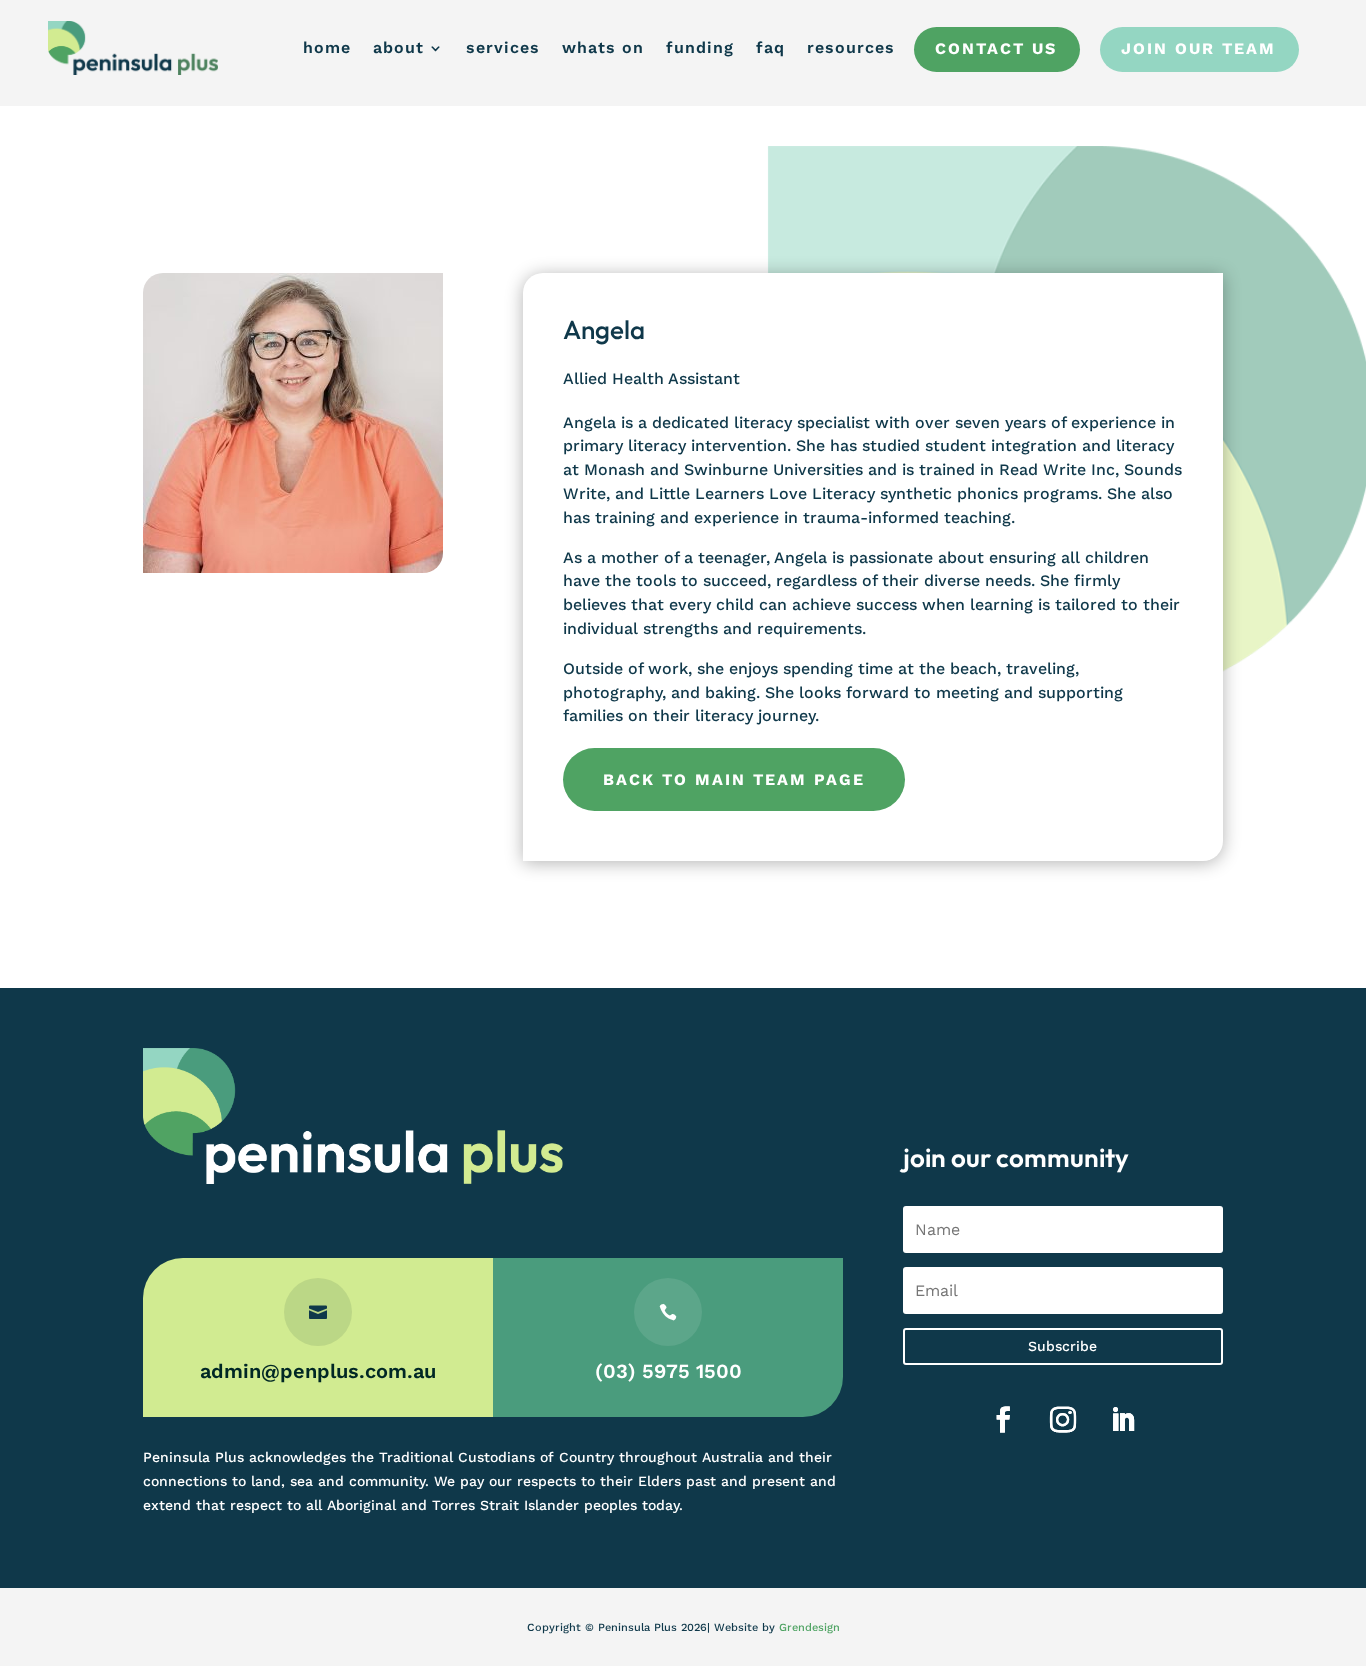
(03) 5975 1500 (668, 1371)
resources (851, 47)
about (398, 47)
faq (770, 47)
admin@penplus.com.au (318, 1371)
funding (700, 47)
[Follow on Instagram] (1063, 1420)
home (327, 47)
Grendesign (809, 1627)
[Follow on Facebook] (1003, 1420)
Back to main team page (734, 779)
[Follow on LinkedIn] (1123, 1420)
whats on (603, 47)
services (503, 47)
